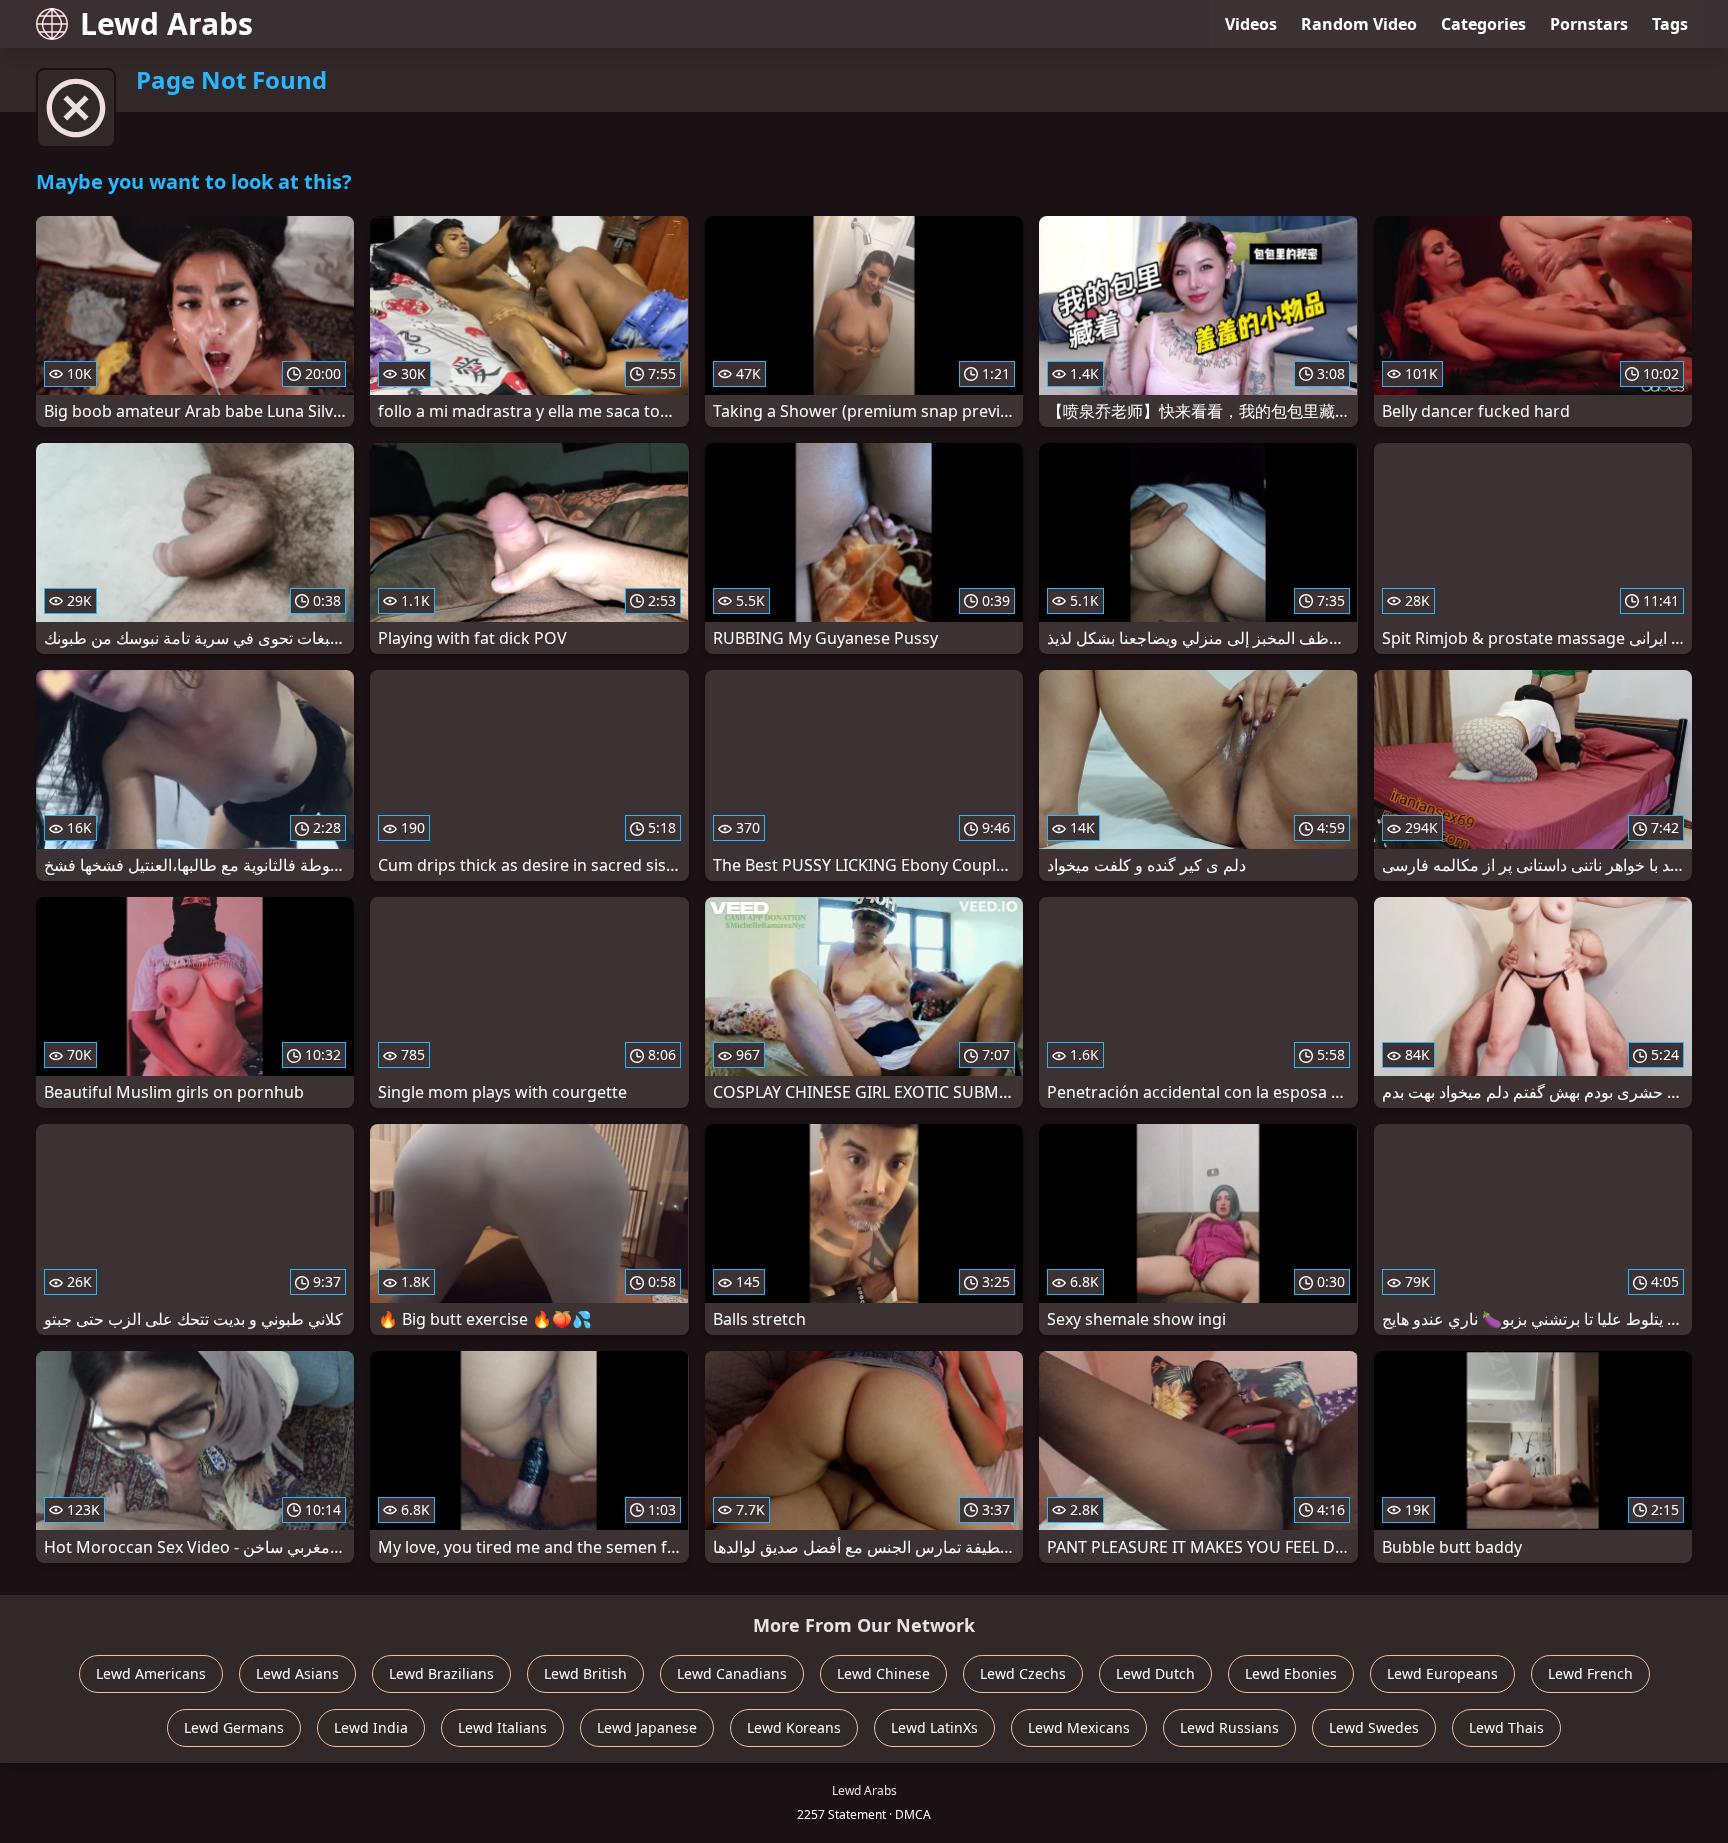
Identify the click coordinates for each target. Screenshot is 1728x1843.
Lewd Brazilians (441, 1673)
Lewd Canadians (732, 1673)
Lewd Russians (1229, 1727)
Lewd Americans (151, 1673)
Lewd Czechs (1023, 1673)
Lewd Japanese (647, 1727)
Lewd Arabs (166, 23)
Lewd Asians (297, 1673)
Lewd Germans (234, 1727)
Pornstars (1589, 24)
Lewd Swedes (1374, 1727)
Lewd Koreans (794, 1727)
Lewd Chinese (883, 1673)
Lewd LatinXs (934, 1727)
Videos (1251, 24)
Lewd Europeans (1442, 1673)
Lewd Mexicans (1079, 1727)
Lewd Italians (502, 1727)
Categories (1483, 24)
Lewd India (371, 1727)
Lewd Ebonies (1291, 1673)
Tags (1670, 24)
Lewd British (585, 1673)
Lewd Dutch (1155, 1673)
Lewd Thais (1506, 1727)
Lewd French (1590, 1673)
